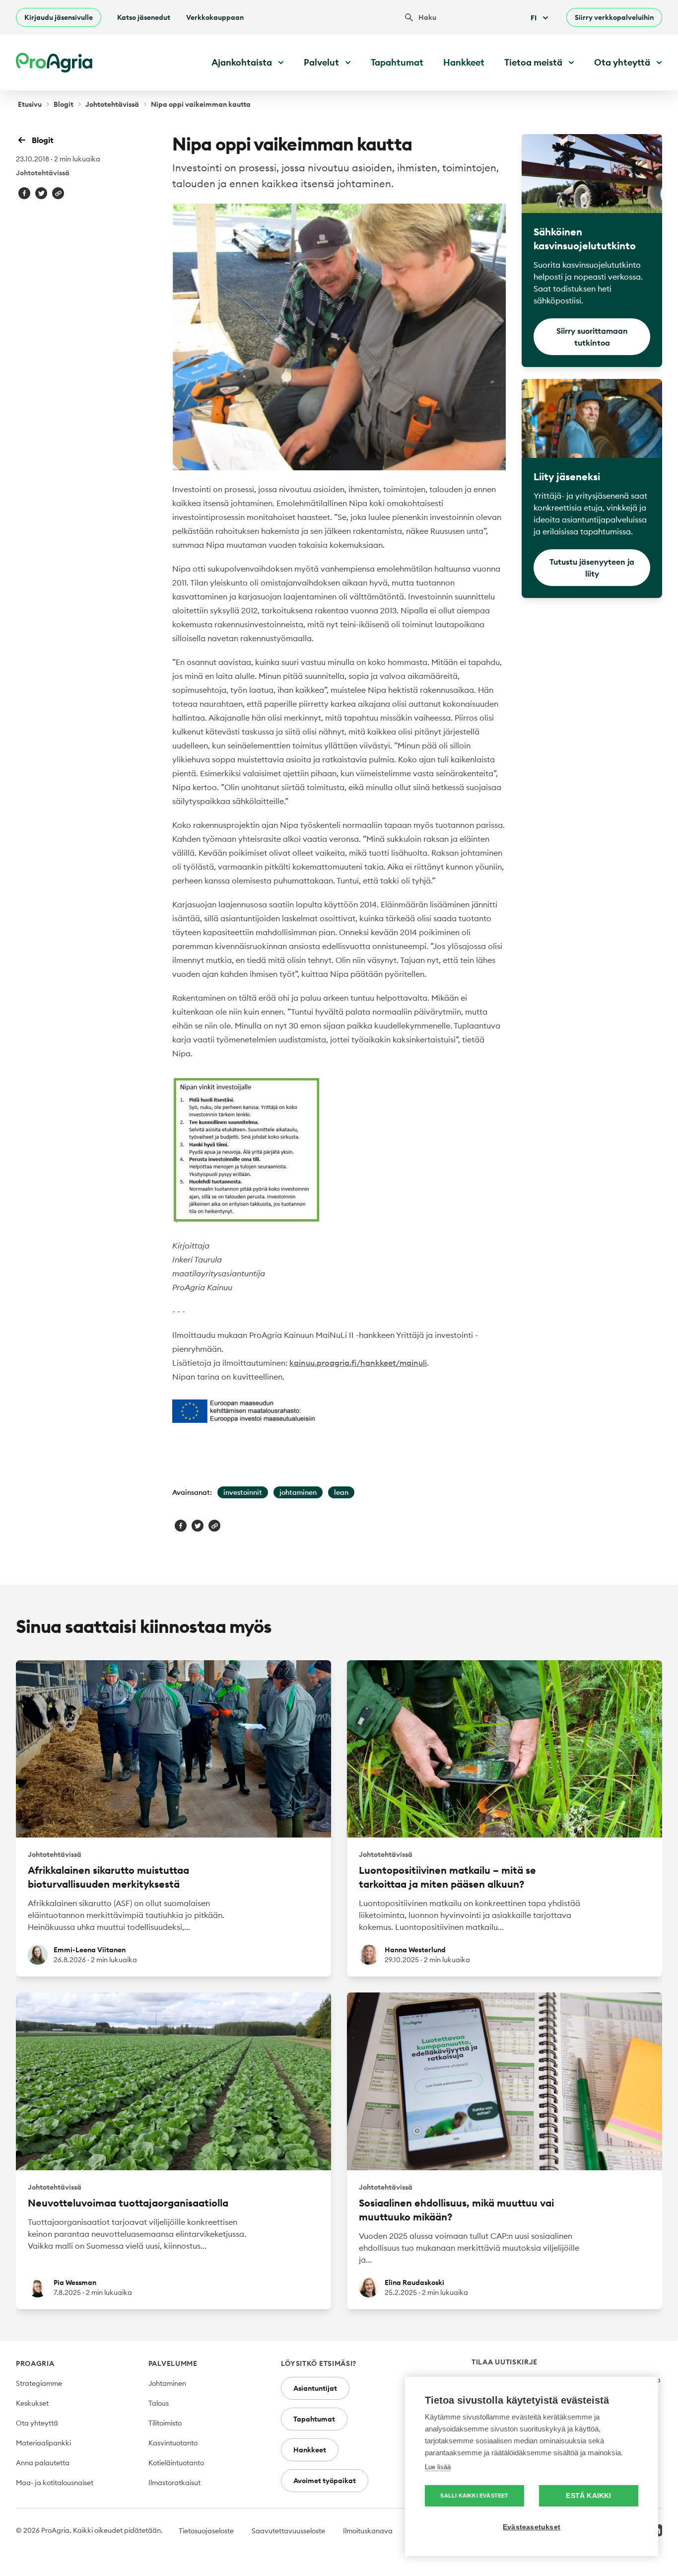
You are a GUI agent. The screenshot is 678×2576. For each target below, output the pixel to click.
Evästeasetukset (532, 2527)
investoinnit (243, 1492)
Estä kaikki (588, 2496)
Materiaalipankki (43, 2443)
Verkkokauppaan (215, 17)
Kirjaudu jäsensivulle (59, 17)
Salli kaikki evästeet (474, 2496)
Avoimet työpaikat (325, 2481)
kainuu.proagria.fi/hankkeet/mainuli (358, 1363)
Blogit (64, 104)
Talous (159, 2403)
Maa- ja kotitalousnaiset (55, 2483)
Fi (534, 18)
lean (341, 1492)
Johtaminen (167, 2383)
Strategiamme (39, 2383)
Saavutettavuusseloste (288, 2531)
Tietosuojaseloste (206, 2531)
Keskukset (32, 2403)
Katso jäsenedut (144, 17)
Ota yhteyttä (37, 2423)
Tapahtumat (397, 62)
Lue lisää (438, 2467)
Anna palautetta (43, 2463)
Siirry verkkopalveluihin (614, 17)
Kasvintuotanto (173, 2443)
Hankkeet (464, 62)
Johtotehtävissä (112, 104)
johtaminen (298, 1492)
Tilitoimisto (165, 2423)
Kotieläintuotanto (176, 2463)
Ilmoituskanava (368, 2531)
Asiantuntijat (315, 2388)
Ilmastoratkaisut (174, 2483)
